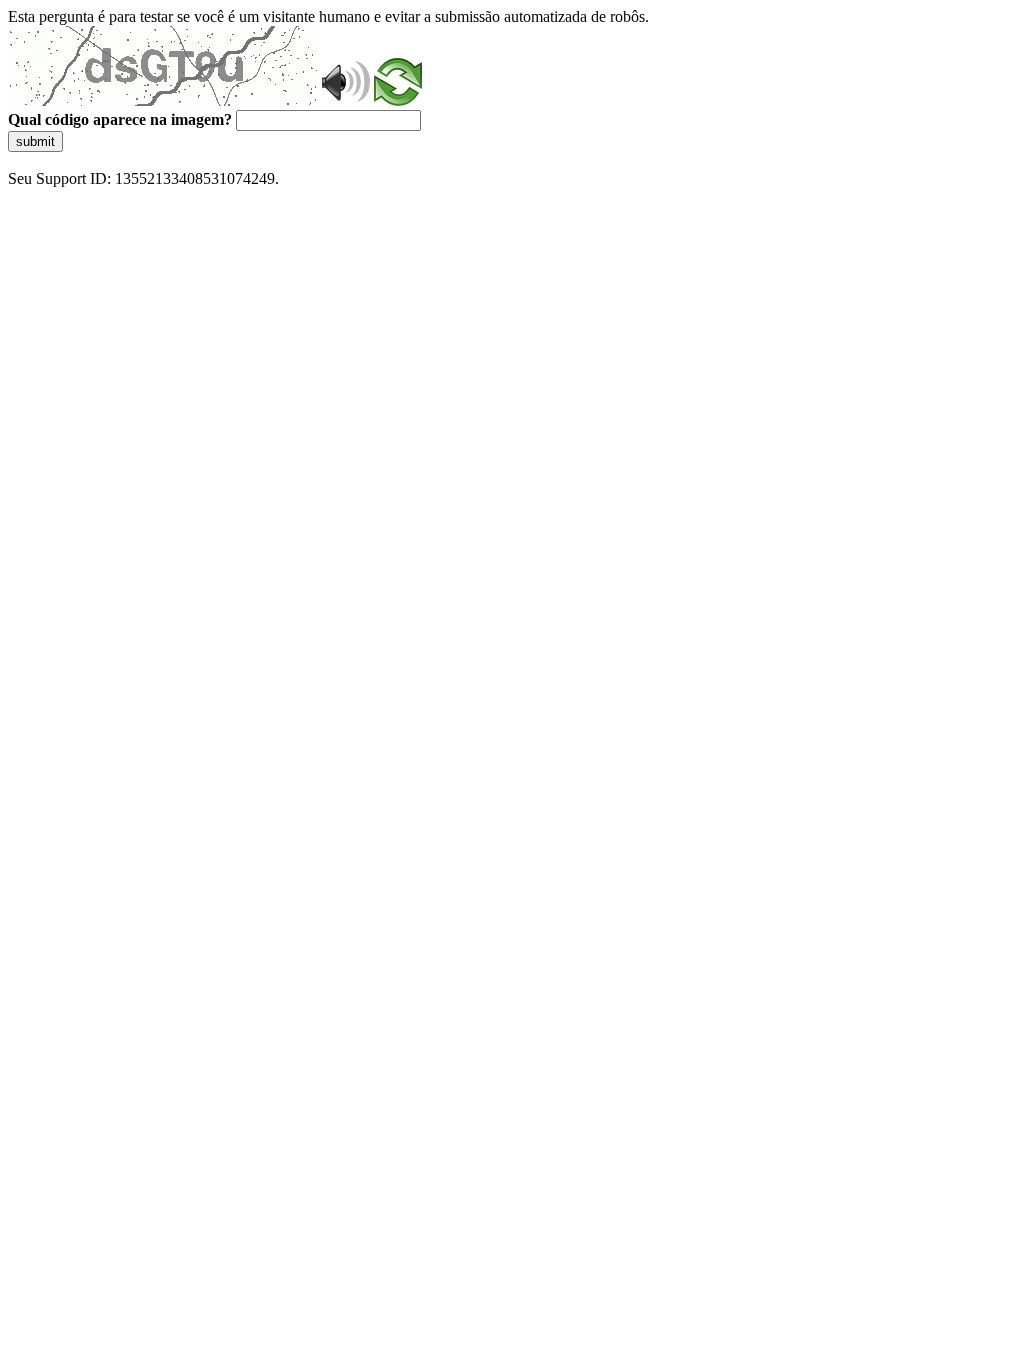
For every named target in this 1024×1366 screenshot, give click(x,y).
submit (35, 141)
